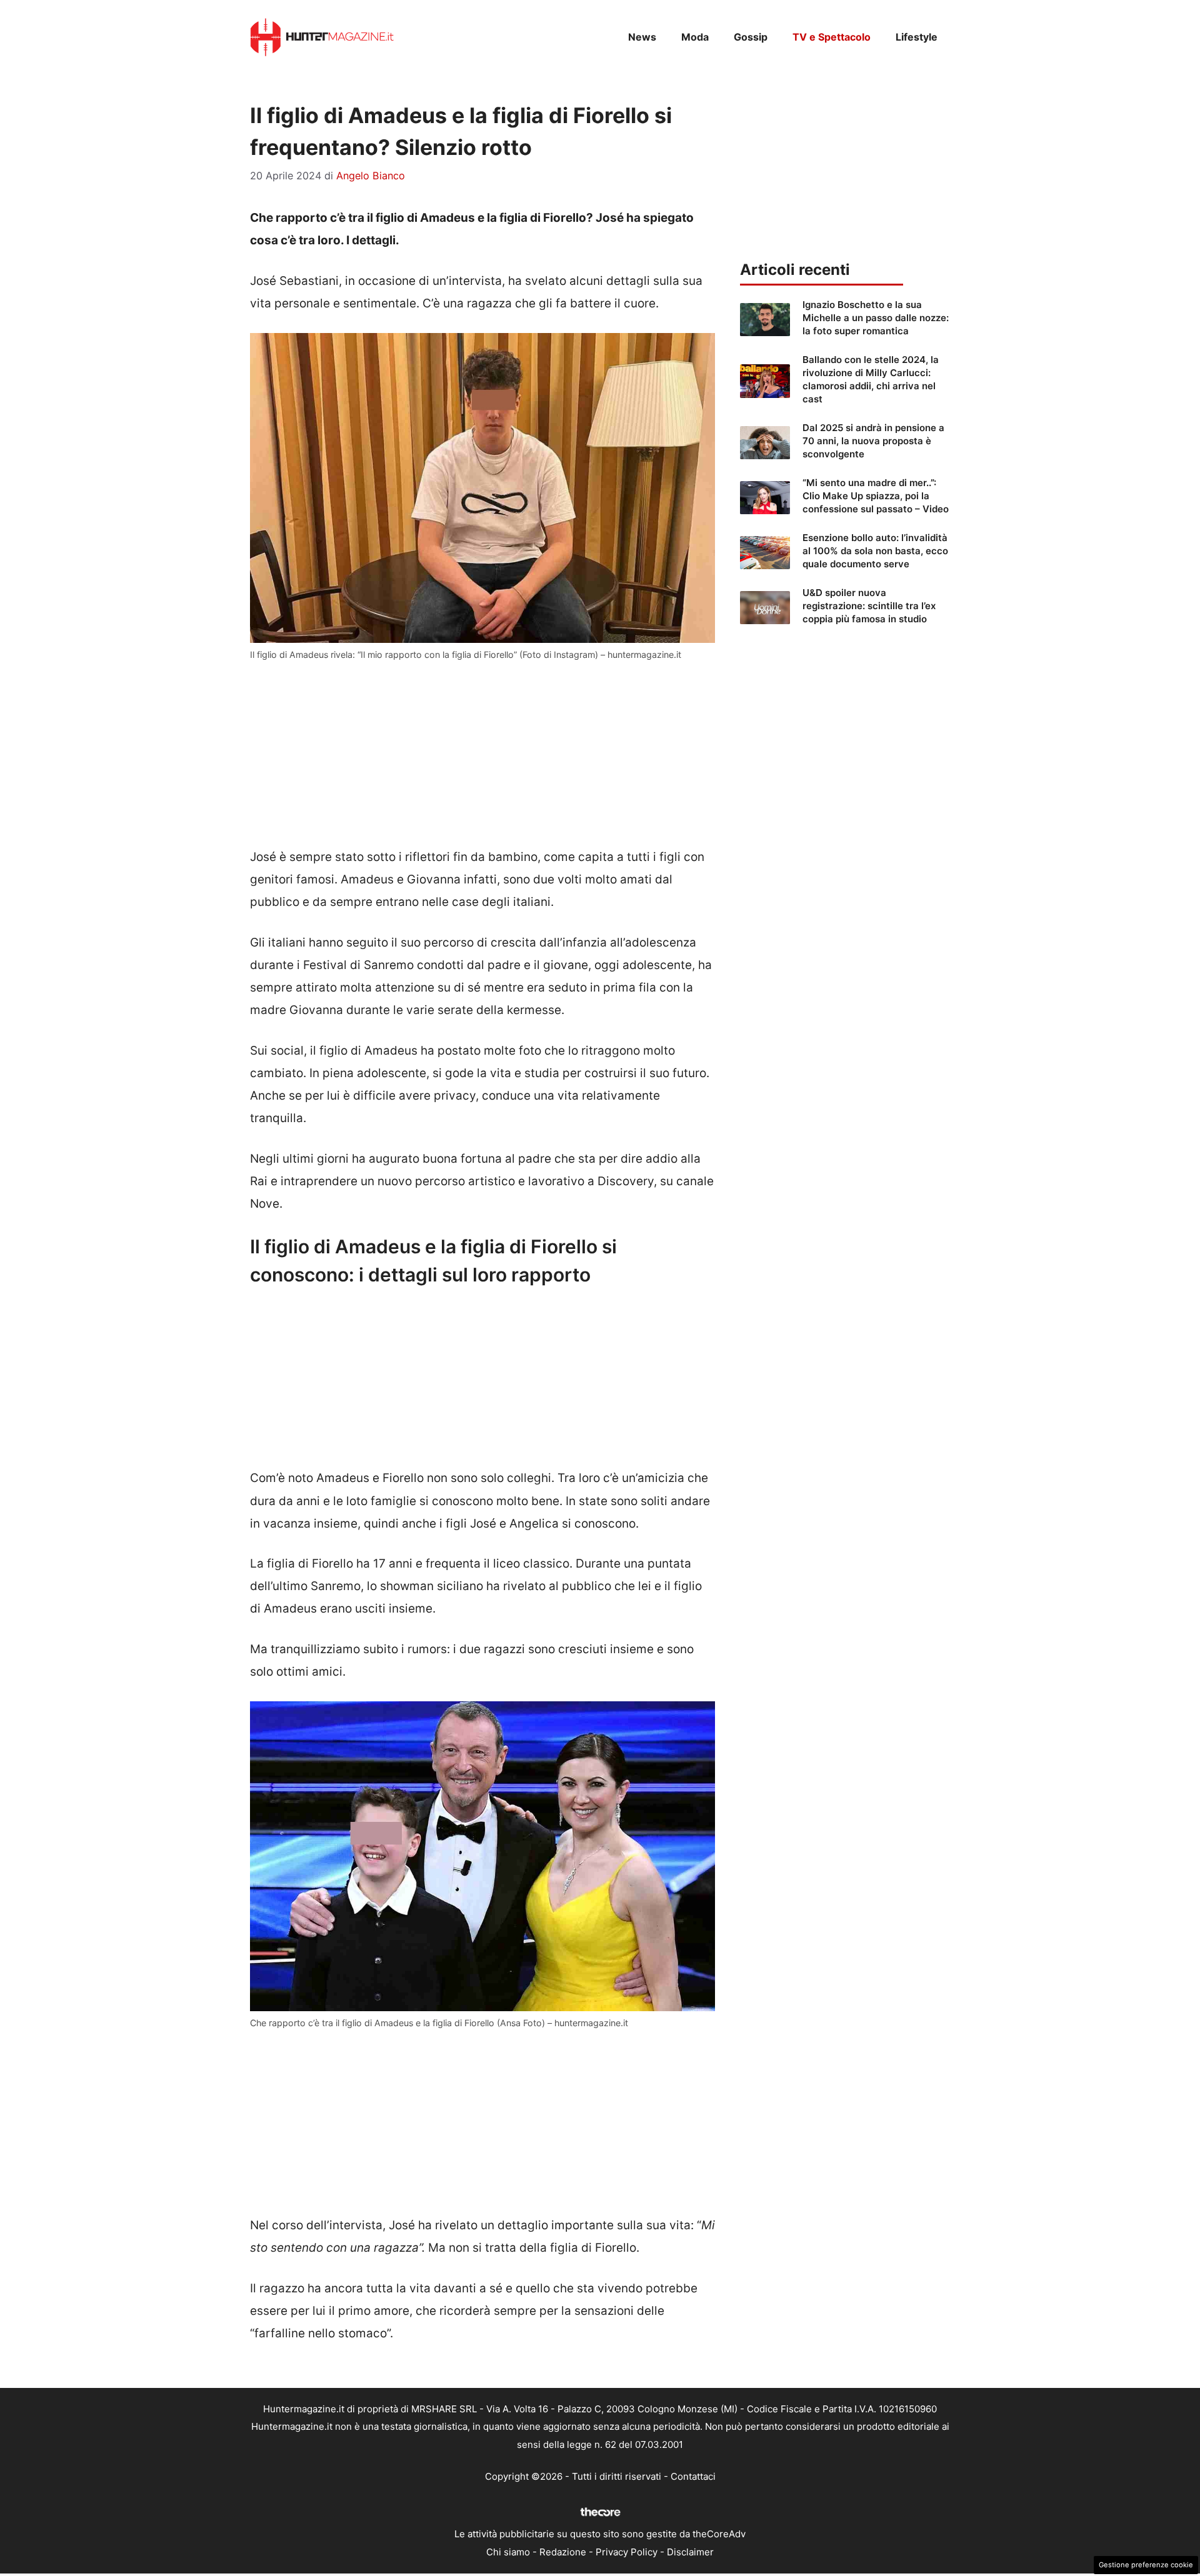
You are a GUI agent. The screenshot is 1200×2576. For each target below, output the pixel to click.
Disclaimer (690, 2552)
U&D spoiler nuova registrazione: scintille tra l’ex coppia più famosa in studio (869, 606)
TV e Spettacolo (832, 37)
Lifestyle (917, 37)
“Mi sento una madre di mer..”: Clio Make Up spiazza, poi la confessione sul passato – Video (876, 496)
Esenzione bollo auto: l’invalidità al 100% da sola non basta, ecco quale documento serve (875, 551)
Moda (695, 37)
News (642, 37)
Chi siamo (508, 2552)
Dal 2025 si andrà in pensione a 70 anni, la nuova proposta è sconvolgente (873, 441)
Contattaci (693, 2476)
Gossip (751, 37)
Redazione (563, 2552)
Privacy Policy (627, 2552)
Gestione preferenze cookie (1146, 2565)
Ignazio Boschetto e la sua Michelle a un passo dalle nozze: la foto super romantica (876, 318)
